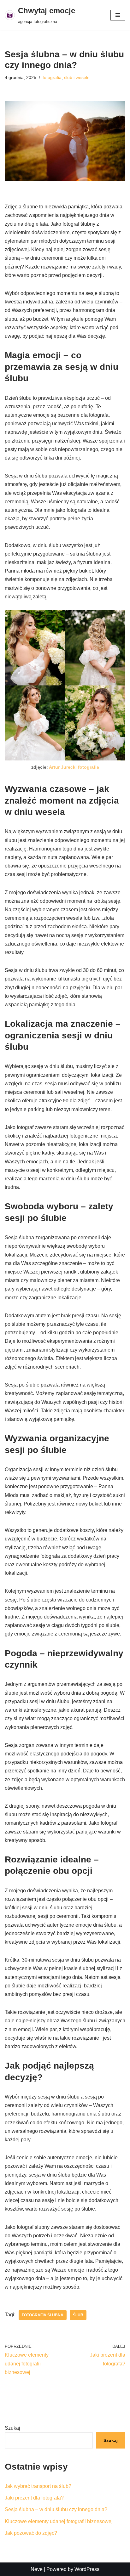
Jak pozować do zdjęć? (31, 2533)
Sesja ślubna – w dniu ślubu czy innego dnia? (56, 2509)
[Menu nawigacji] (118, 15)
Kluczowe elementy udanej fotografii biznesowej (59, 2521)
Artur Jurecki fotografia (74, 767)
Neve (37, 2569)
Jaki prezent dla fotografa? (34, 2498)
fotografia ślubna (43, 2315)
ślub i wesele (77, 77)
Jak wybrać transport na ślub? (38, 2486)
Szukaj (12, 2428)
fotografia (52, 77)
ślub (78, 2315)
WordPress (87, 2569)
